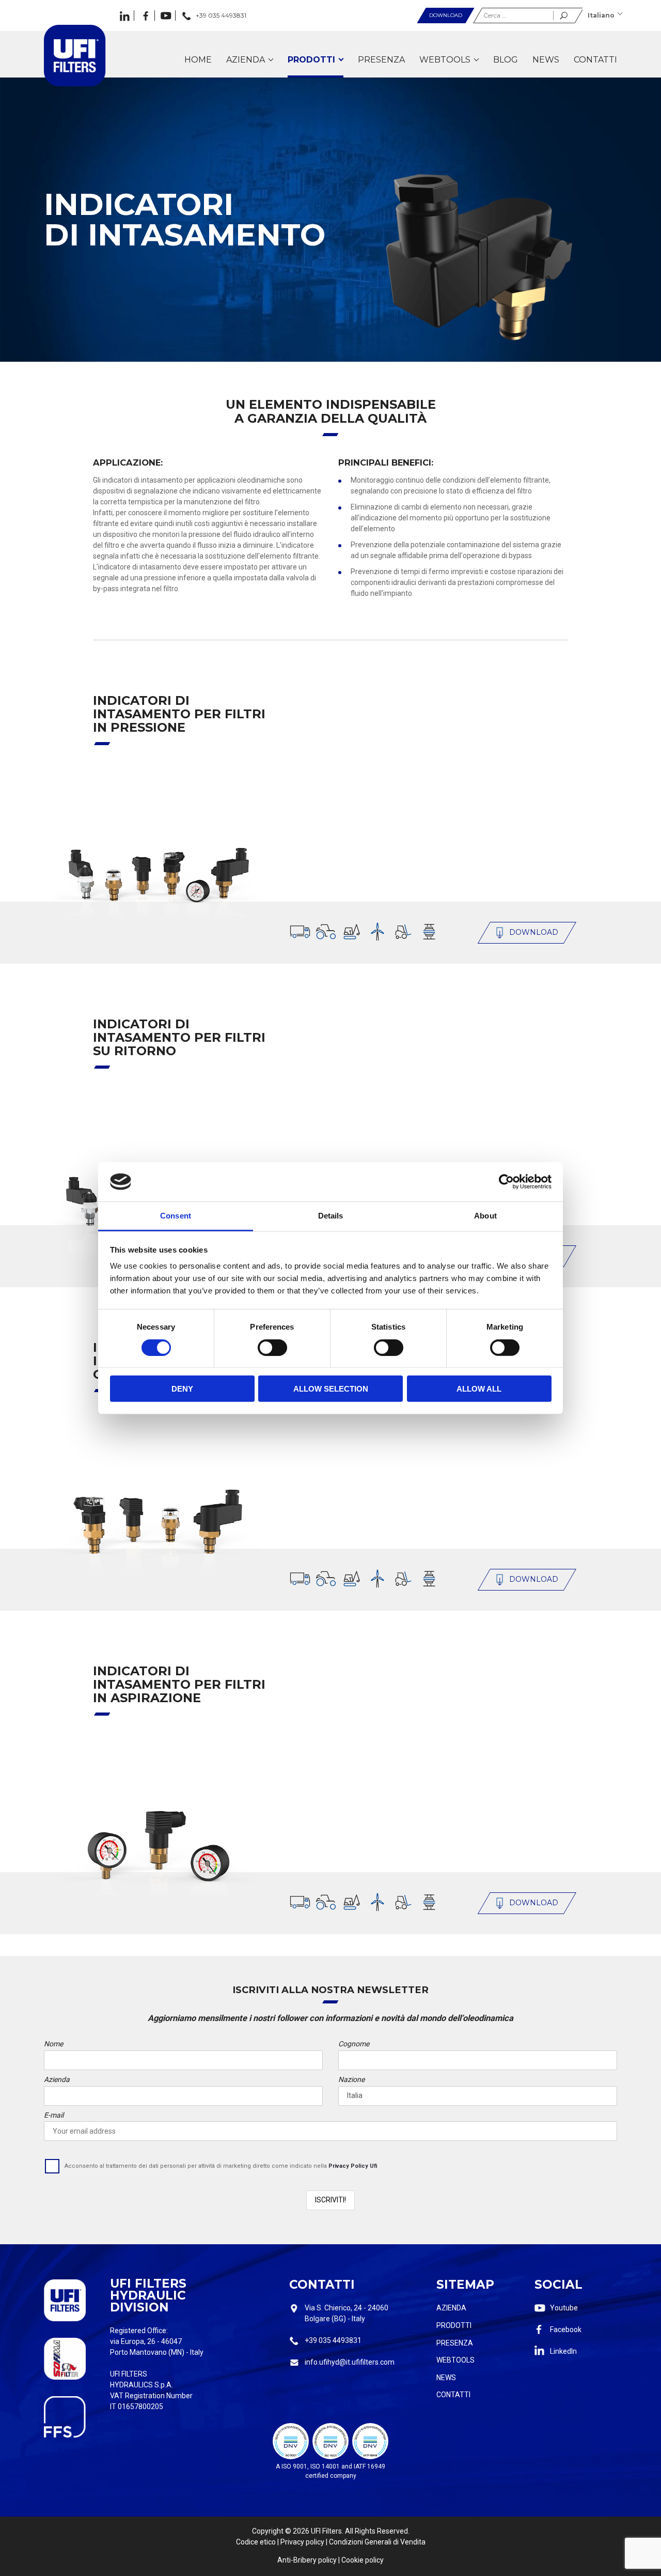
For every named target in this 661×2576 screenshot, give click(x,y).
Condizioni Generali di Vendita (377, 2542)
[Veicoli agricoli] (326, 932)
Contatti (453, 2395)
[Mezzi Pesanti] (300, 932)
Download (446, 15)
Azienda (451, 2308)
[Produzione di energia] (377, 932)
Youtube (564, 2308)
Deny (182, 1389)
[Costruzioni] (352, 932)
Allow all (479, 1389)
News (446, 2378)
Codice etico (256, 2542)
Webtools (455, 2360)
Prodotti (454, 2325)
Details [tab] (331, 1216)
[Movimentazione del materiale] (403, 932)
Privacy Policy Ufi (353, 2166)
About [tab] (485, 1216)
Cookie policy (363, 2560)
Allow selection (331, 1389)
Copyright (268, 2531)
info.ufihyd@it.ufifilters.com (350, 2362)
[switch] (272, 1347)
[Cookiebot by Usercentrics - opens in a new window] (506, 1182)
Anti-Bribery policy (307, 2560)
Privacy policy (302, 2542)
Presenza (455, 2343)
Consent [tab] (176, 1216)
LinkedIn (563, 2351)
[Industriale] (429, 932)
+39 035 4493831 (333, 2340)
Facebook (566, 2330)
